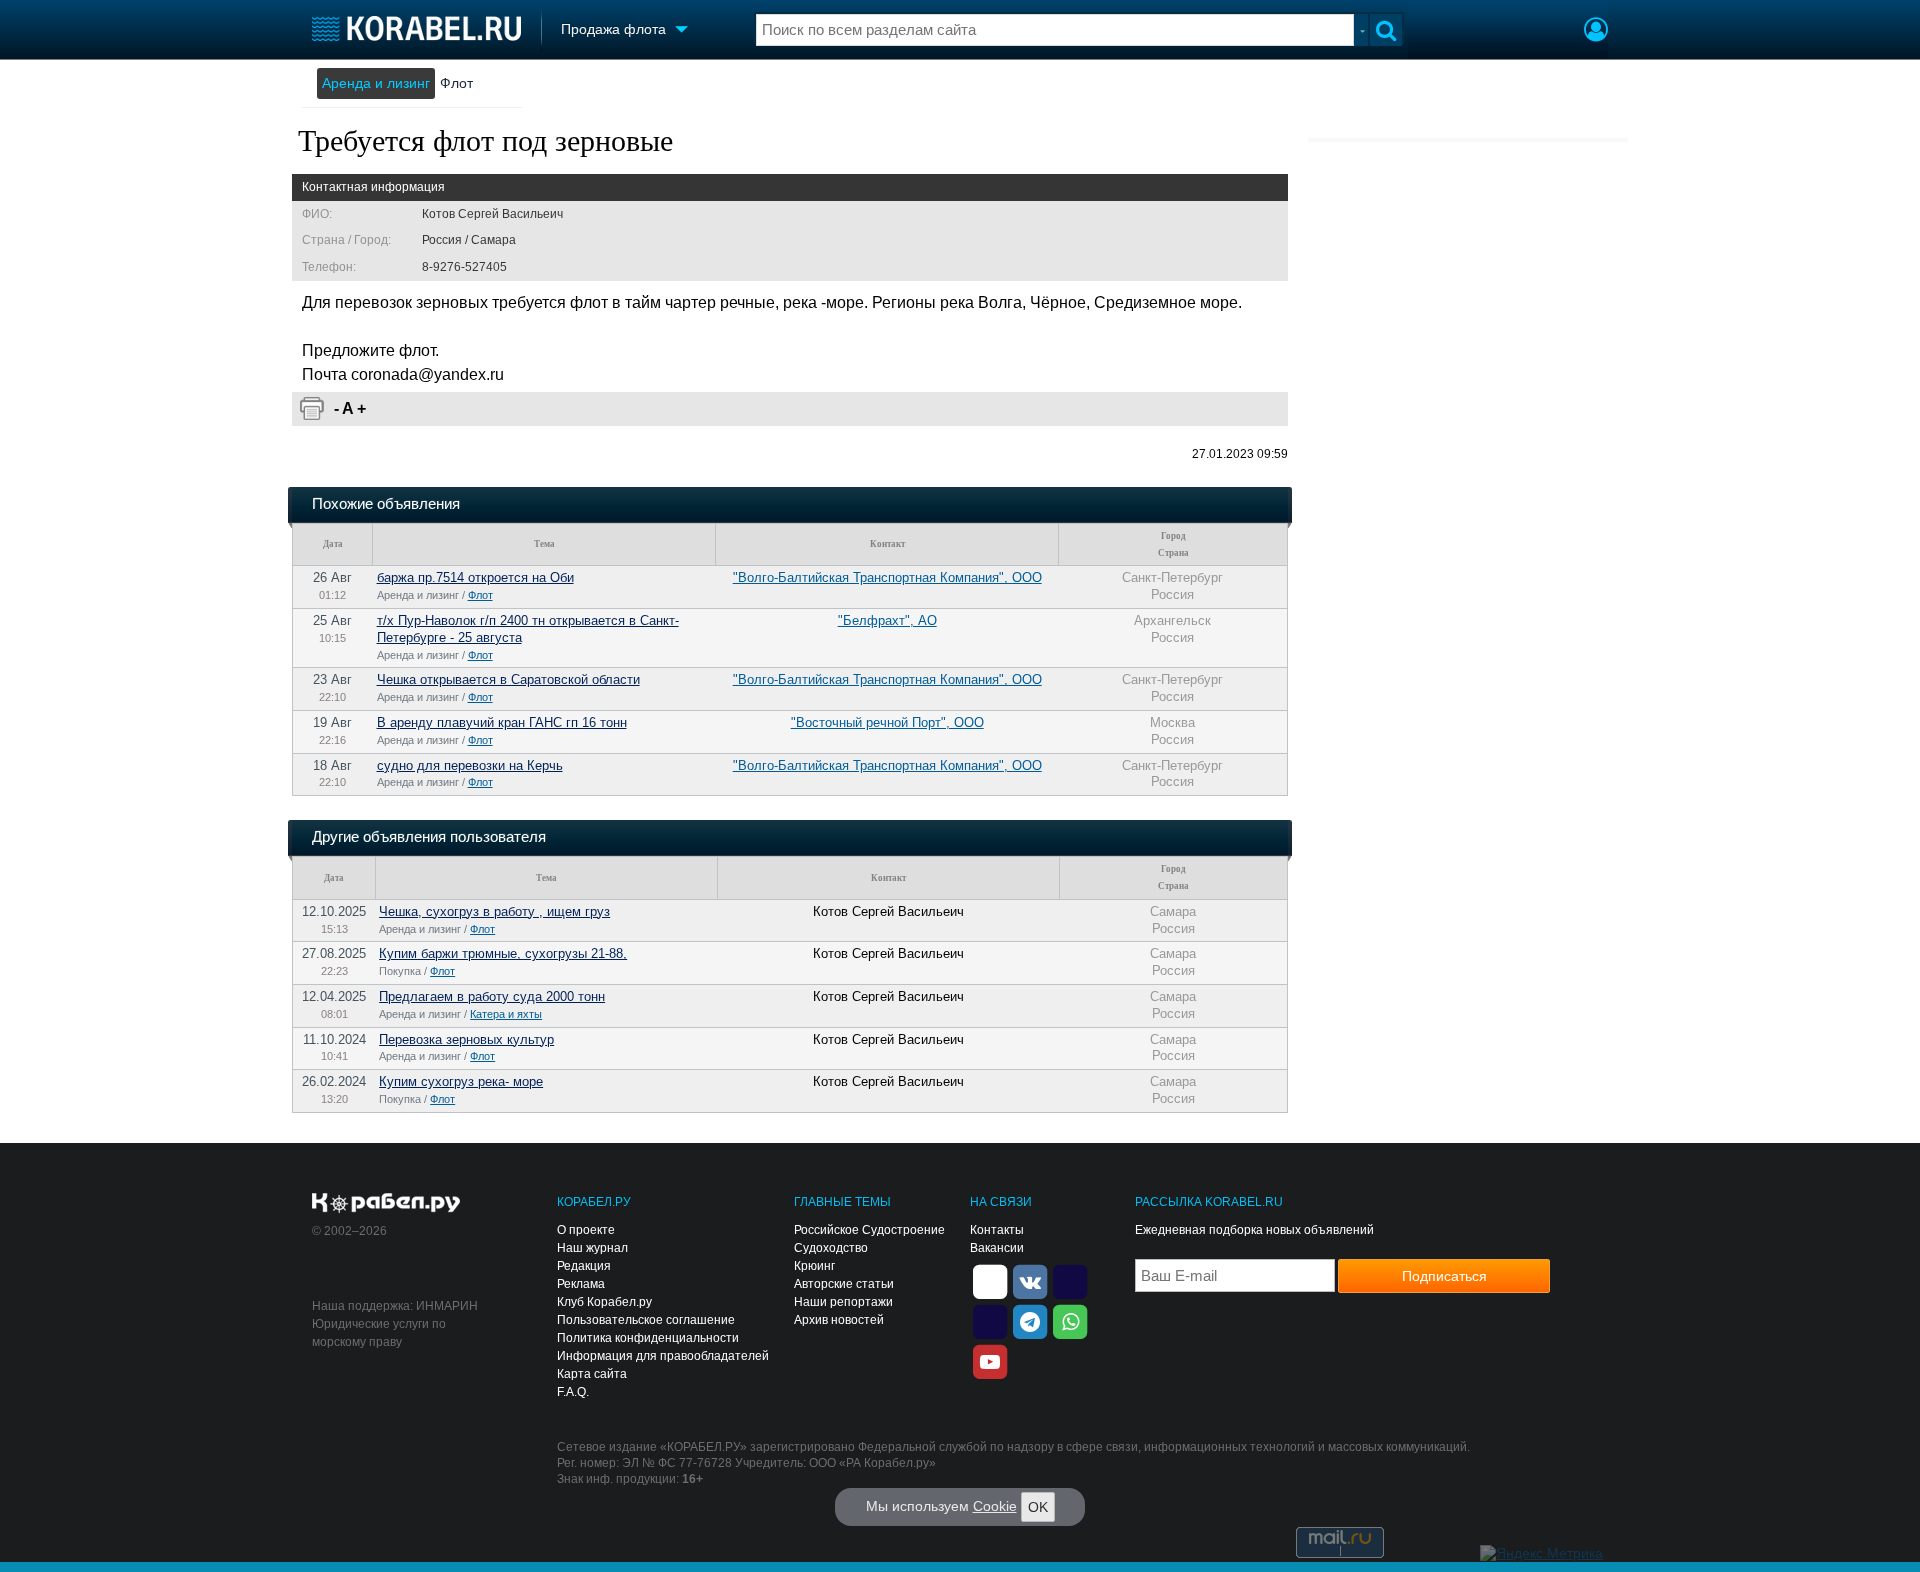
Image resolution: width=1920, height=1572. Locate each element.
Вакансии (997, 1248)
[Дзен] (990, 1280)
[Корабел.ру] (386, 1204)
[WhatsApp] (1070, 1320)
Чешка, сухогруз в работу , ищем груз (494, 911)
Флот (456, 83)
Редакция (584, 1266)
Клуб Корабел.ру (604, 1302)
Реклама (581, 1284)
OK (1038, 1507)
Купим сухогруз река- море (461, 1081)
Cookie (995, 1506)
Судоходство (831, 1248)
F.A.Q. (573, 1392)
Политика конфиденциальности (648, 1338)
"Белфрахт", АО (887, 620)
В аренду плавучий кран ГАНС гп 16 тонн (502, 722)
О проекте (586, 1230)
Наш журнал (592, 1248)
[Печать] (312, 409)
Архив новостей (839, 1320)
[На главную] (416, 28)
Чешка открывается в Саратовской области (508, 679)
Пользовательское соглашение (646, 1320)
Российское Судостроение (869, 1230)
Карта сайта (592, 1374)
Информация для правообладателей (663, 1356)
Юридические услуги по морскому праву (379, 1333)
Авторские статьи (844, 1284)
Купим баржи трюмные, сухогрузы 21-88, (503, 953)
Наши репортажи (843, 1302)
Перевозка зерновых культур (466, 1039)
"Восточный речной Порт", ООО (887, 722)
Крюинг (814, 1266)
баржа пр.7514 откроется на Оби (475, 577)
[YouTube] (990, 1360)
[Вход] (1596, 32)
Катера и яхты (506, 1014)
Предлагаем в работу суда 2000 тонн (492, 996)
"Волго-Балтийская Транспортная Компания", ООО (887, 577)
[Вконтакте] (1030, 1280)
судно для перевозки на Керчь (470, 765)
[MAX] (990, 1320)
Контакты (997, 1230)
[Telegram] (1030, 1320)
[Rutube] (1070, 1280)
